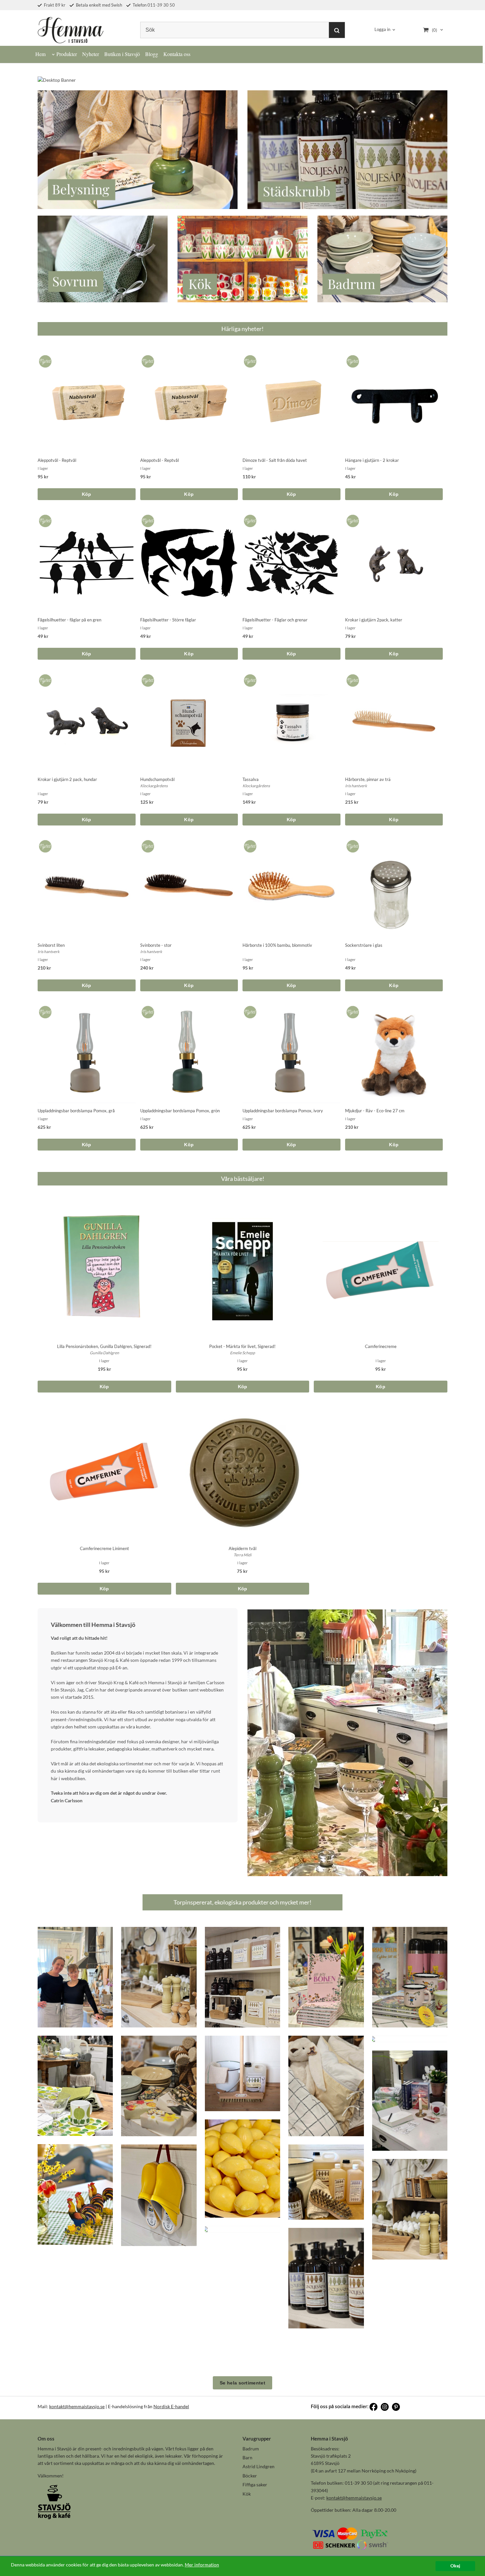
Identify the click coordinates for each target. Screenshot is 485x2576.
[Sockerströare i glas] (352, 844)
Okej (455, 2566)
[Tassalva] (249, 679)
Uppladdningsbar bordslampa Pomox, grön (180, 1111)
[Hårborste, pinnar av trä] (352, 679)
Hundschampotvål (157, 779)
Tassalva (251, 779)
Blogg (152, 54)
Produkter (67, 54)
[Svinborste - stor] (147, 844)
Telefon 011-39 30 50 (153, 5)
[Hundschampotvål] (147, 679)
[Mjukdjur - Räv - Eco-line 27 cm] (352, 1010)
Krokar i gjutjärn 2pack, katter (374, 620)
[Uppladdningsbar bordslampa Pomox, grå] (44, 1010)
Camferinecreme (381, 1346)
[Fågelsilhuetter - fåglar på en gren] (44, 519)
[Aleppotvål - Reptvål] (44, 359)
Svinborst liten (51, 945)
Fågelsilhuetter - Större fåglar (168, 620)
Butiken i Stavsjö (122, 54)
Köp (87, 494)
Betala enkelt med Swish (98, 5)
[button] (75, 1977)
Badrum (251, 2449)
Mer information (202, 2565)
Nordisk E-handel (171, 2406)
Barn (247, 2457)
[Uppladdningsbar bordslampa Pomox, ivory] (249, 1010)
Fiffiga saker (255, 2485)
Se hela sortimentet (242, 2383)
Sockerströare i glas (364, 945)
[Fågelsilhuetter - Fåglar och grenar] (249, 519)
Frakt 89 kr (54, 5)
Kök (247, 2494)
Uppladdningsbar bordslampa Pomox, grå (76, 1111)
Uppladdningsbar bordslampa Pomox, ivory (283, 1111)
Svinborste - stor (156, 945)
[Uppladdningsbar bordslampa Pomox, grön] (147, 1010)
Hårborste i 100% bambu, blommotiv (277, 945)
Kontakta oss (177, 54)
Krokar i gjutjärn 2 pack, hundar (67, 779)
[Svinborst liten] (44, 844)
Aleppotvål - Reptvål (57, 460)
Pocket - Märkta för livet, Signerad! (242, 1346)
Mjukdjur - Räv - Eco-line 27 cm (375, 1111)
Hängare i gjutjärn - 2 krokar (372, 460)
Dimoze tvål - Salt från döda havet (275, 460)
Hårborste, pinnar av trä (368, 779)
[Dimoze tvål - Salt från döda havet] (249, 359)
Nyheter (91, 54)
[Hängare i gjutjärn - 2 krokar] (352, 359)
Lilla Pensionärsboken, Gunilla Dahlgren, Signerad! (104, 1346)
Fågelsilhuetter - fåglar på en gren (69, 620)
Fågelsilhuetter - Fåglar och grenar (275, 620)
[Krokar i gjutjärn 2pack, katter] (352, 519)
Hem (40, 54)
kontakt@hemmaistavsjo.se (77, 2406)
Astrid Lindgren (259, 2466)
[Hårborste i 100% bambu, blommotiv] (249, 844)
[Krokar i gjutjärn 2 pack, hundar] (44, 679)
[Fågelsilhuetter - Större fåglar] (147, 519)
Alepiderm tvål (242, 1548)
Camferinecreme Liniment (104, 1548)
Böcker (250, 2476)
